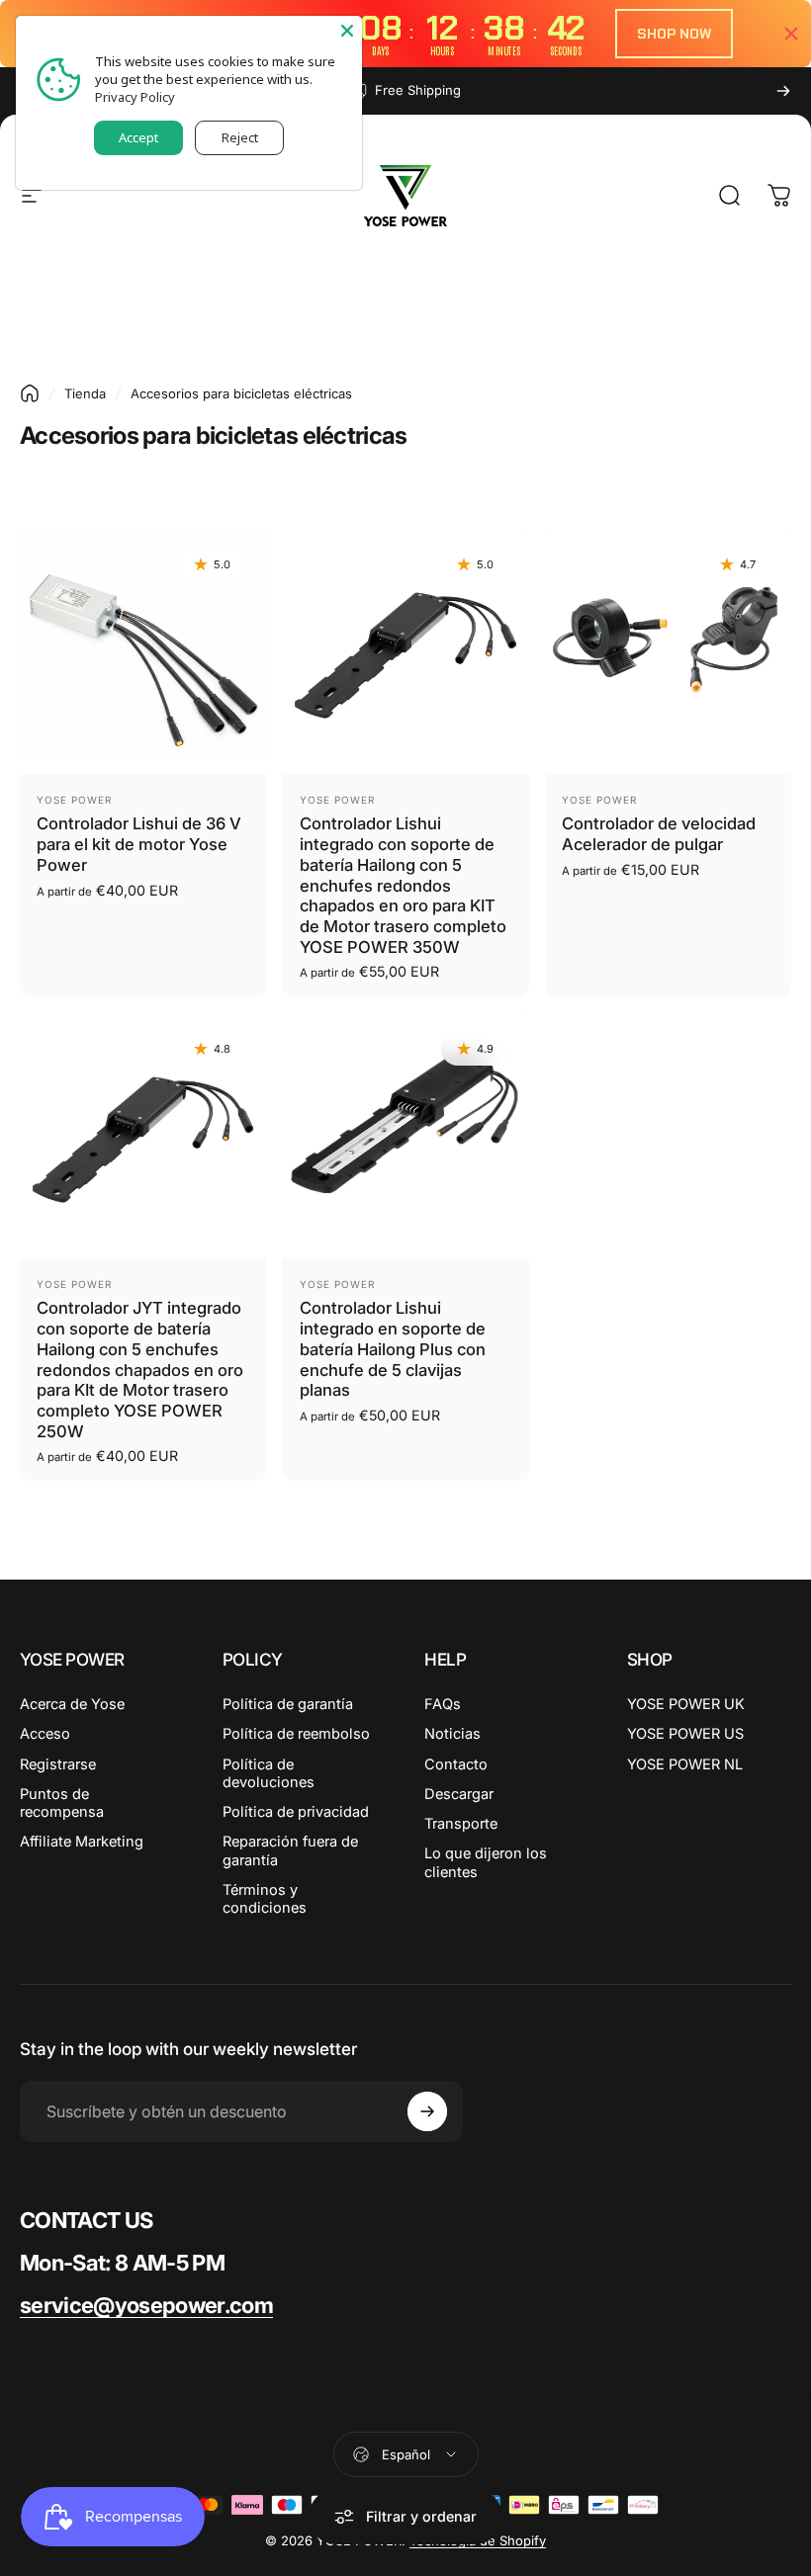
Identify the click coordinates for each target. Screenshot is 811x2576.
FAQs (443, 1704)
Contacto (456, 1764)
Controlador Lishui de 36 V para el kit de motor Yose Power (139, 844)
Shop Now (674, 34)
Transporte (461, 1824)
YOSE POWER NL (685, 1764)
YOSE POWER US (685, 1734)
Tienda (85, 393)
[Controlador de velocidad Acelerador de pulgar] (668, 651)
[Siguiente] (783, 91)
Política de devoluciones (269, 1773)
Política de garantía (288, 1704)
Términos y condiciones (265, 1899)
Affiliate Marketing (82, 1842)
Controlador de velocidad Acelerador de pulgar (659, 834)
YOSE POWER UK (686, 1704)
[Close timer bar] (791, 34)
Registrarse (58, 1764)
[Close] (347, 31)
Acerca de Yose (72, 1704)
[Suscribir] (427, 2111)
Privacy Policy (135, 97)
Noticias (452, 1734)
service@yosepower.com (146, 2305)
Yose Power (74, 800)
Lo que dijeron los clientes (486, 1862)
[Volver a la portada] (30, 393)
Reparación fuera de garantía (290, 1850)
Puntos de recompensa (62, 1803)
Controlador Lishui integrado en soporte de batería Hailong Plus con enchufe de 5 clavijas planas (393, 1349)
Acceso (45, 1734)
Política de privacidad (296, 1812)
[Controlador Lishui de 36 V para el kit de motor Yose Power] (143, 651)
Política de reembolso (296, 1734)
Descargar (459, 1794)
